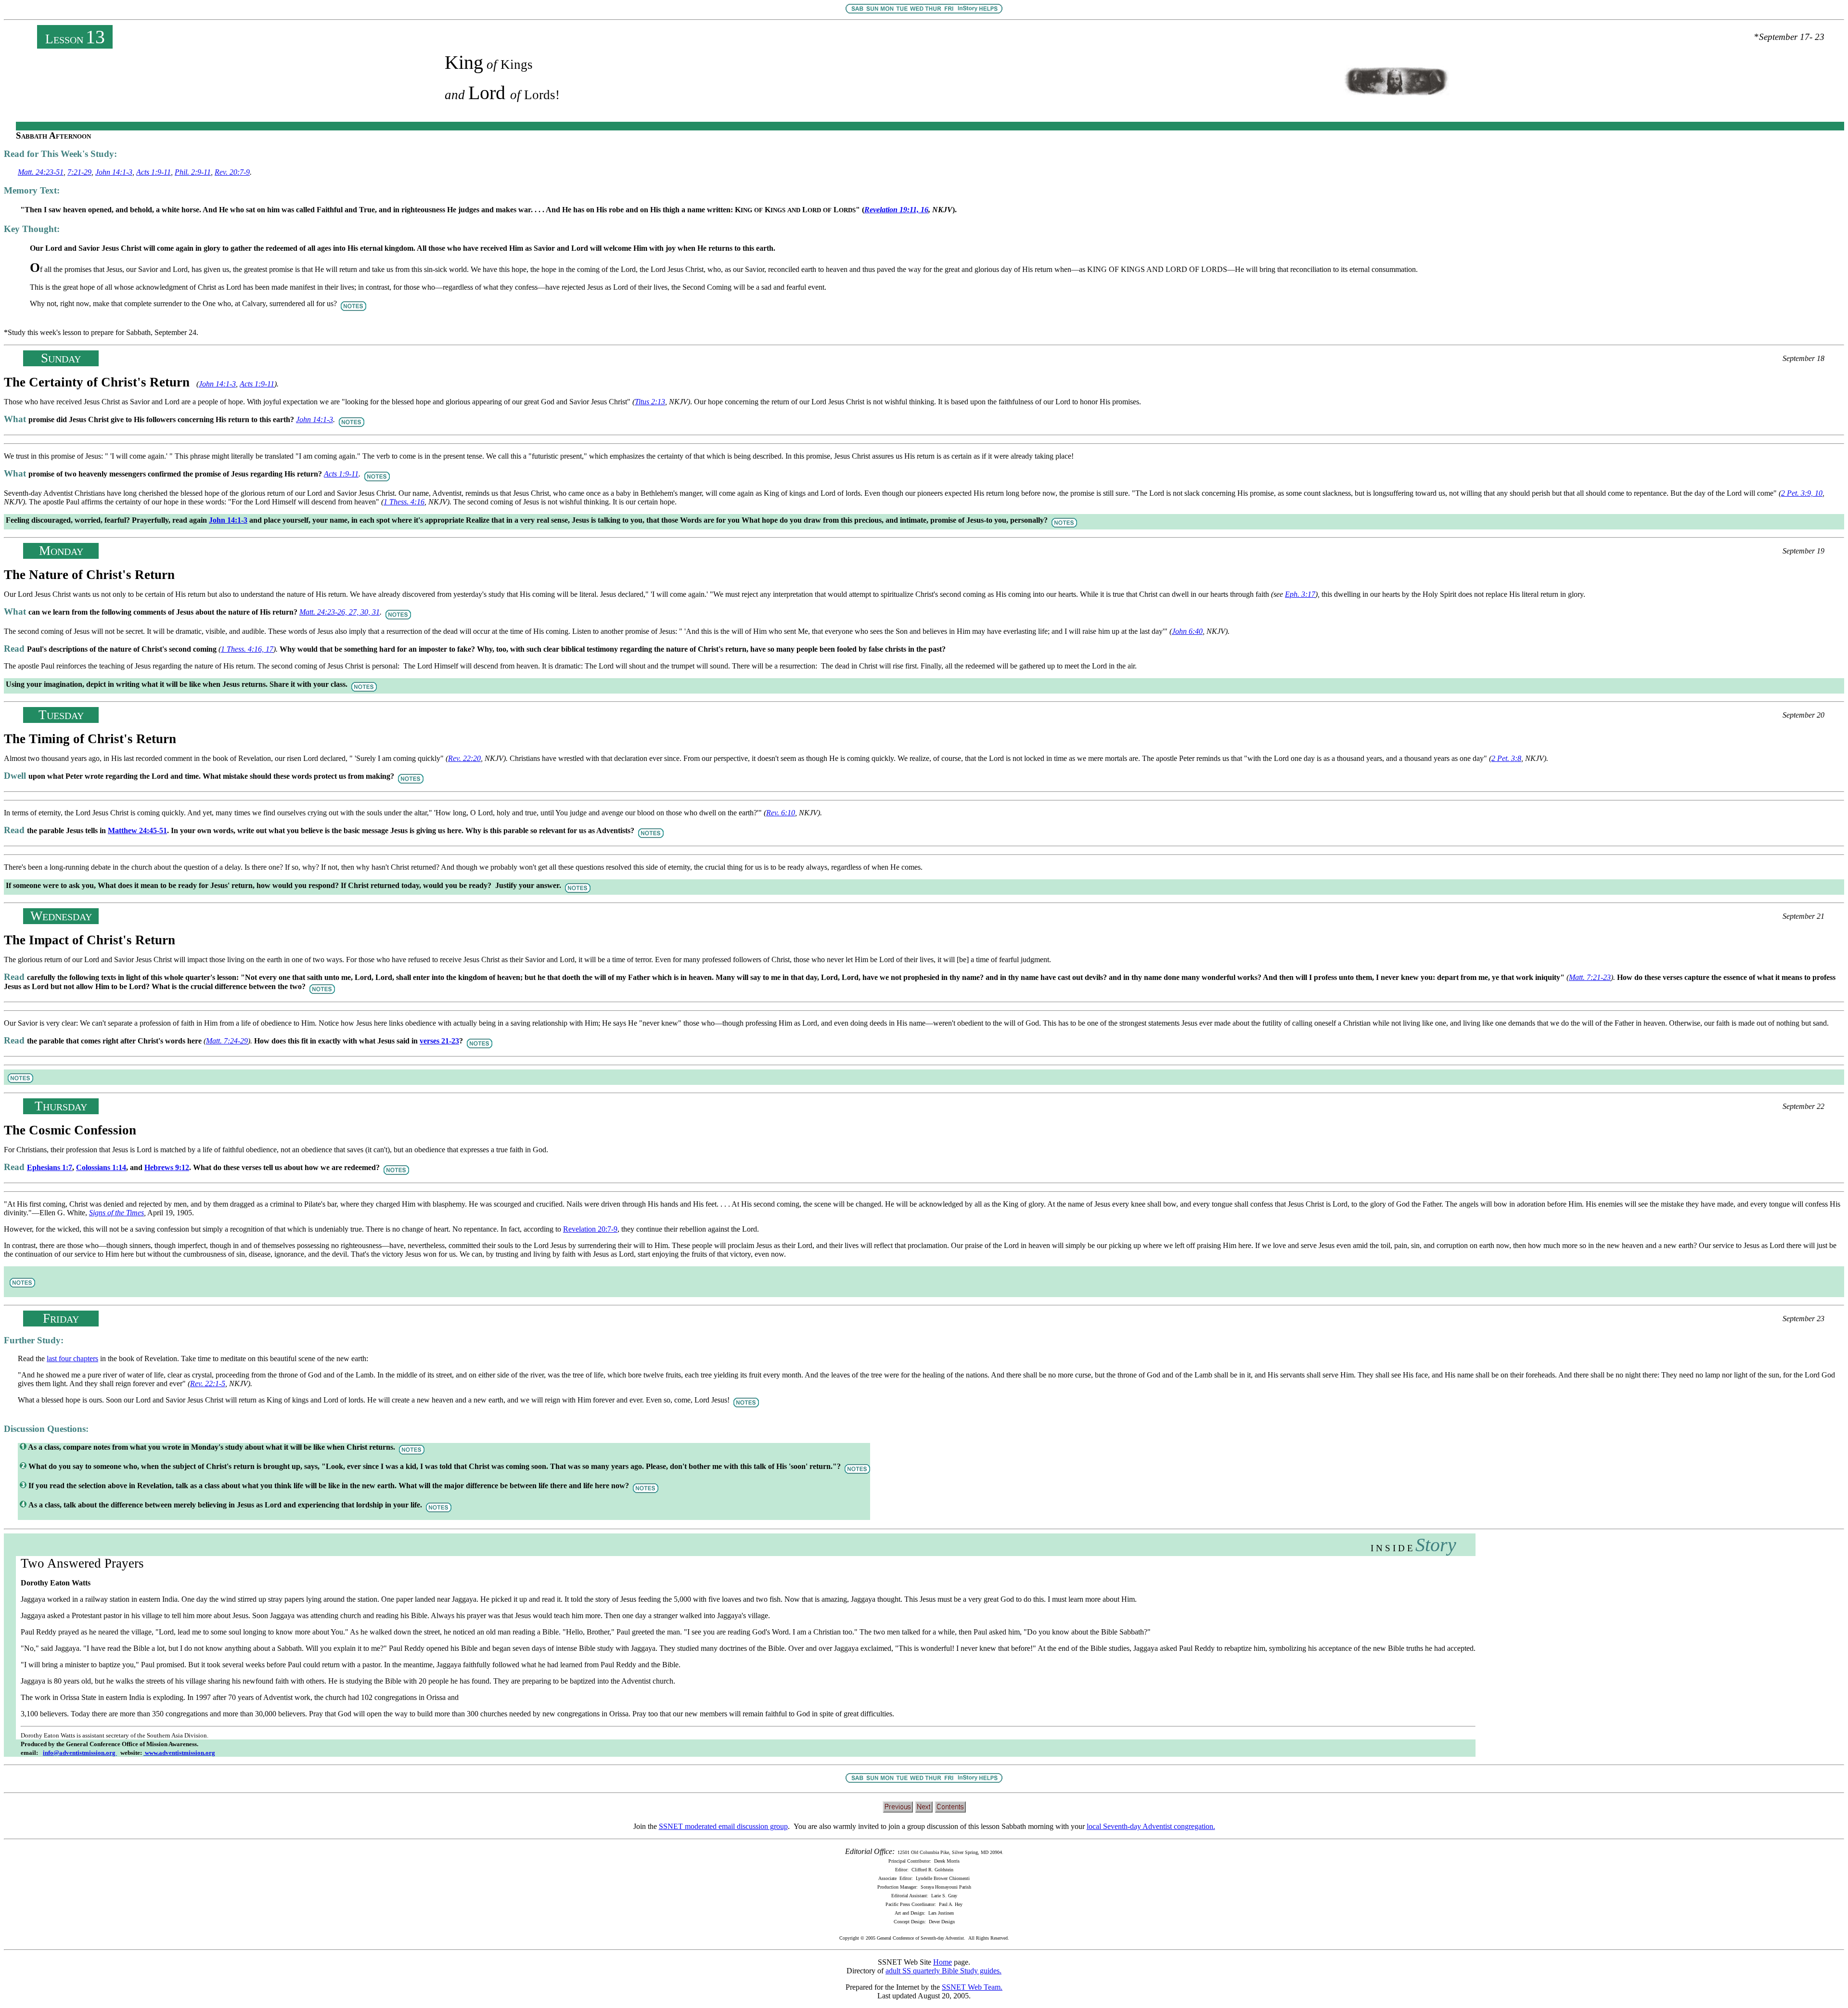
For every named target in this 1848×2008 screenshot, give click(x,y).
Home (943, 1962)
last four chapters (72, 1358)
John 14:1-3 (114, 172)
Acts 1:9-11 (154, 172)
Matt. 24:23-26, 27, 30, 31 (340, 612)
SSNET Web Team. (972, 1987)
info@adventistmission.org (80, 1753)
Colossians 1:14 (101, 1167)
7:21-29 (79, 172)
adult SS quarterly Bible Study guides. (943, 1971)
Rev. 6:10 (781, 813)
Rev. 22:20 (464, 758)
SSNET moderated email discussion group (723, 1826)
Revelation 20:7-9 (590, 1229)
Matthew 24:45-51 (137, 830)
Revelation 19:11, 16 (896, 210)
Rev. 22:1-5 (208, 1384)
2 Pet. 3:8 (1506, 758)
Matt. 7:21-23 (1590, 977)
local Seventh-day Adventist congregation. (1151, 1826)
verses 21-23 (439, 1041)
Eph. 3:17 (1300, 594)
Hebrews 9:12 (167, 1167)
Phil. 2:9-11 (193, 172)
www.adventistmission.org (179, 1753)
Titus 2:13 (650, 402)
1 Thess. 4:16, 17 (247, 649)
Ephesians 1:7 (50, 1167)
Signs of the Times (116, 1213)
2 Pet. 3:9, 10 (1802, 493)
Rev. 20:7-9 (232, 172)
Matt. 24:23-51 (41, 172)
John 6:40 (1187, 631)
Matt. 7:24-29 (227, 1041)
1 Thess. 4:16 (404, 502)
